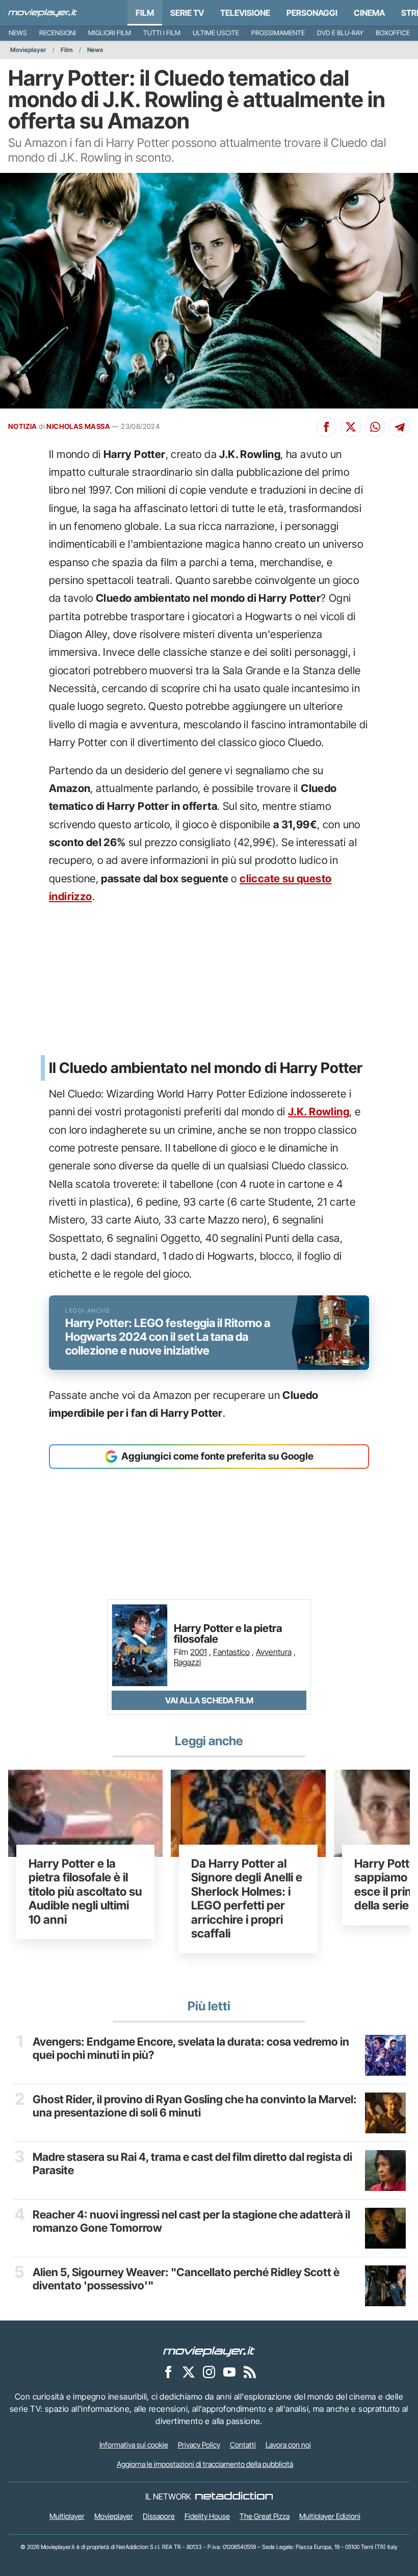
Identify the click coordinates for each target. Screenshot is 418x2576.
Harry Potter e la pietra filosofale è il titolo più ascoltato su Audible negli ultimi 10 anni (85, 1892)
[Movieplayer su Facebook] (168, 2372)
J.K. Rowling (319, 1112)
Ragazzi (187, 1662)
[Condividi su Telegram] (400, 427)
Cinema (369, 13)
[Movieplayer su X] (189, 2372)
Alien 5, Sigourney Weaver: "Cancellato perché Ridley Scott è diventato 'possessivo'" (186, 2279)
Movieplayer (28, 50)
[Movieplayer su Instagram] (209, 2372)
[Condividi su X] (351, 427)
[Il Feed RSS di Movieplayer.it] (250, 2372)
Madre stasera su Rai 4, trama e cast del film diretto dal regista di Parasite (192, 2163)
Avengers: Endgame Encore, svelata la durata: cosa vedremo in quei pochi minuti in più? (191, 2048)
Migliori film (110, 33)
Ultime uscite (216, 33)
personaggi (312, 13)
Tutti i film (162, 33)
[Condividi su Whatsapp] (375, 427)
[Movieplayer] (209, 2351)
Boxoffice (393, 33)
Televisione (245, 13)
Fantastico (231, 1652)
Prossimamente (278, 33)
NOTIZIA (23, 426)
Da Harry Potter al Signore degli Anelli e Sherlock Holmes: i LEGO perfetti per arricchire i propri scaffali (247, 1898)
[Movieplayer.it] (43, 13)
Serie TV (187, 13)
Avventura (274, 1652)
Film (145, 13)
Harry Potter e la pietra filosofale (228, 1634)
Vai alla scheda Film (209, 1700)
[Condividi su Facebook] (326, 427)
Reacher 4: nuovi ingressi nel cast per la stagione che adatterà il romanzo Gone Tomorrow (191, 2221)
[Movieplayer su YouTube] (229, 2372)
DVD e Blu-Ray (340, 33)
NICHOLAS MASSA (78, 426)
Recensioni (58, 33)
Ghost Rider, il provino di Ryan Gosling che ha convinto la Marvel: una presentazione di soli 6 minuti (195, 2106)
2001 (199, 1652)
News (18, 33)
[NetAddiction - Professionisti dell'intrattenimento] (234, 2496)
